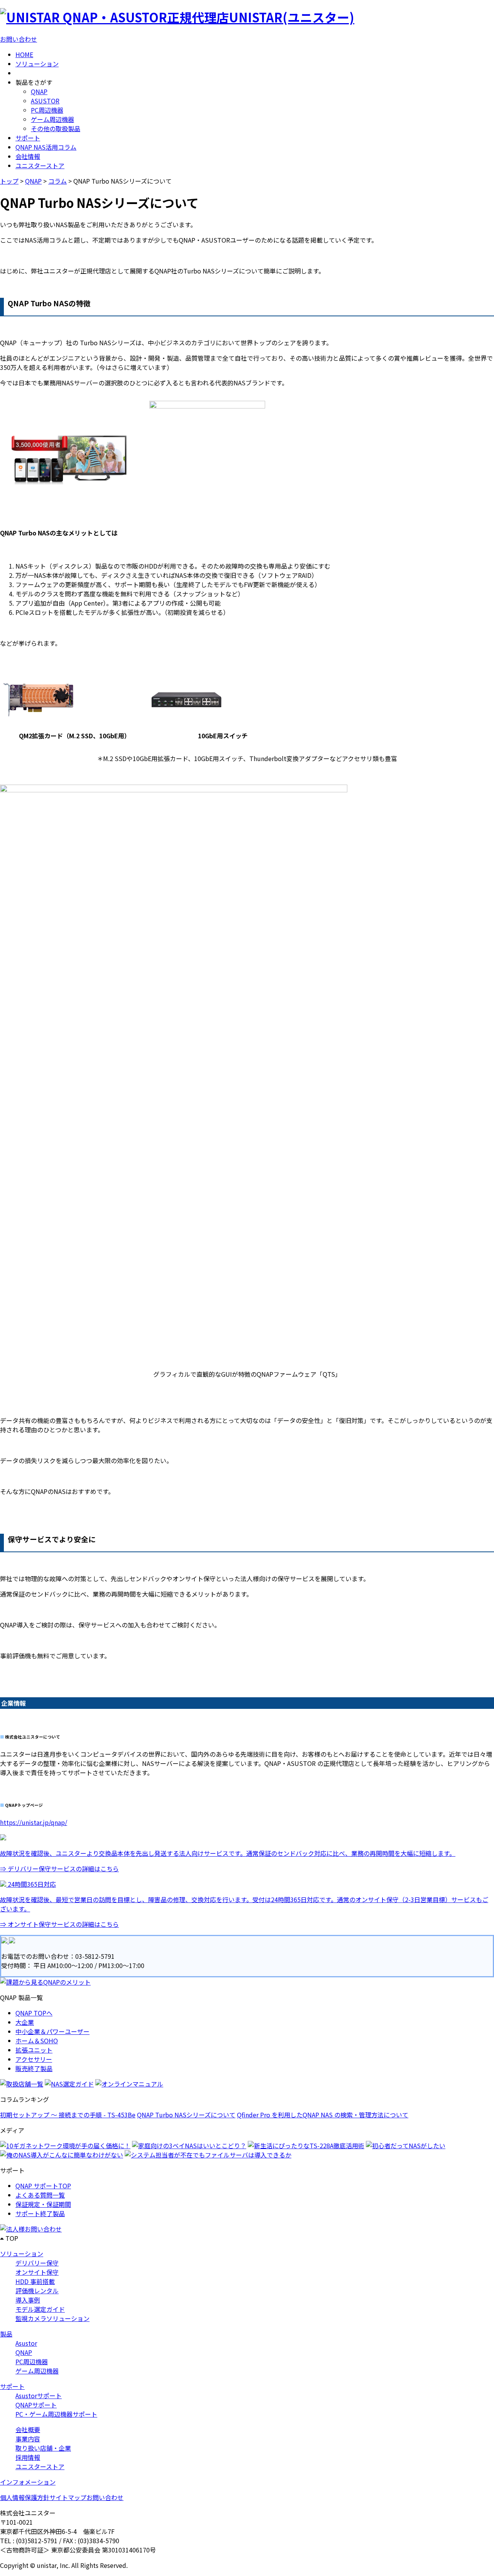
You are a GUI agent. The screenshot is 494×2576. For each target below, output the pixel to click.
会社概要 (28, 2429)
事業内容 (28, 2439)
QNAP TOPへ (34, 2013)
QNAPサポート (36, 2405)
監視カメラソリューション (52, 2318)
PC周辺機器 (47, 110)
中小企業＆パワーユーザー (52, 2031)
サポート (28, 138)
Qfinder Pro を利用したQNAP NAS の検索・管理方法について (323, 2115)
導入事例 (28, 2300)
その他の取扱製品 (56, 128)
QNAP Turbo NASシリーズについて (186, 2115)
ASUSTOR (45, 101)
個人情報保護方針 (25, 2497)
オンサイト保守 (37, 2272)
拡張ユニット (34, 2050)
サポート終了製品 (40, 2213)
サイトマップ (68, 2497)
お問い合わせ (19, 39)
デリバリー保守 (37, 2263)
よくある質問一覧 (40, 2195)
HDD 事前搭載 (35, 2281)
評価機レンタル (37, 2291)
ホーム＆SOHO (37, 2041)
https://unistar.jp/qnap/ (34, 1822)
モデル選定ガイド (40, 2309)
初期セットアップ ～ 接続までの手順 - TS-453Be (68, 2115)
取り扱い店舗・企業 (43, 2448)
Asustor (26, 2343)
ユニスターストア (40, 165)
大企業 (25, 2022)
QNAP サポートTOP (43, 2186)
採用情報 (28, 2457)
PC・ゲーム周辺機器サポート (56, 2414)
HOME (24, 54)
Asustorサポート (39, 2395)
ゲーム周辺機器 (52, 119)
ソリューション (37, 64)
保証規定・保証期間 (43, 2204)
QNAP (39, 91)
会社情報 (28, 156)
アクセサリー (34, 2059)
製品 (6, 2334)
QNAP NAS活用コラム (46, 147)
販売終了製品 (34, 2068)
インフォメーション (28, 2482)
